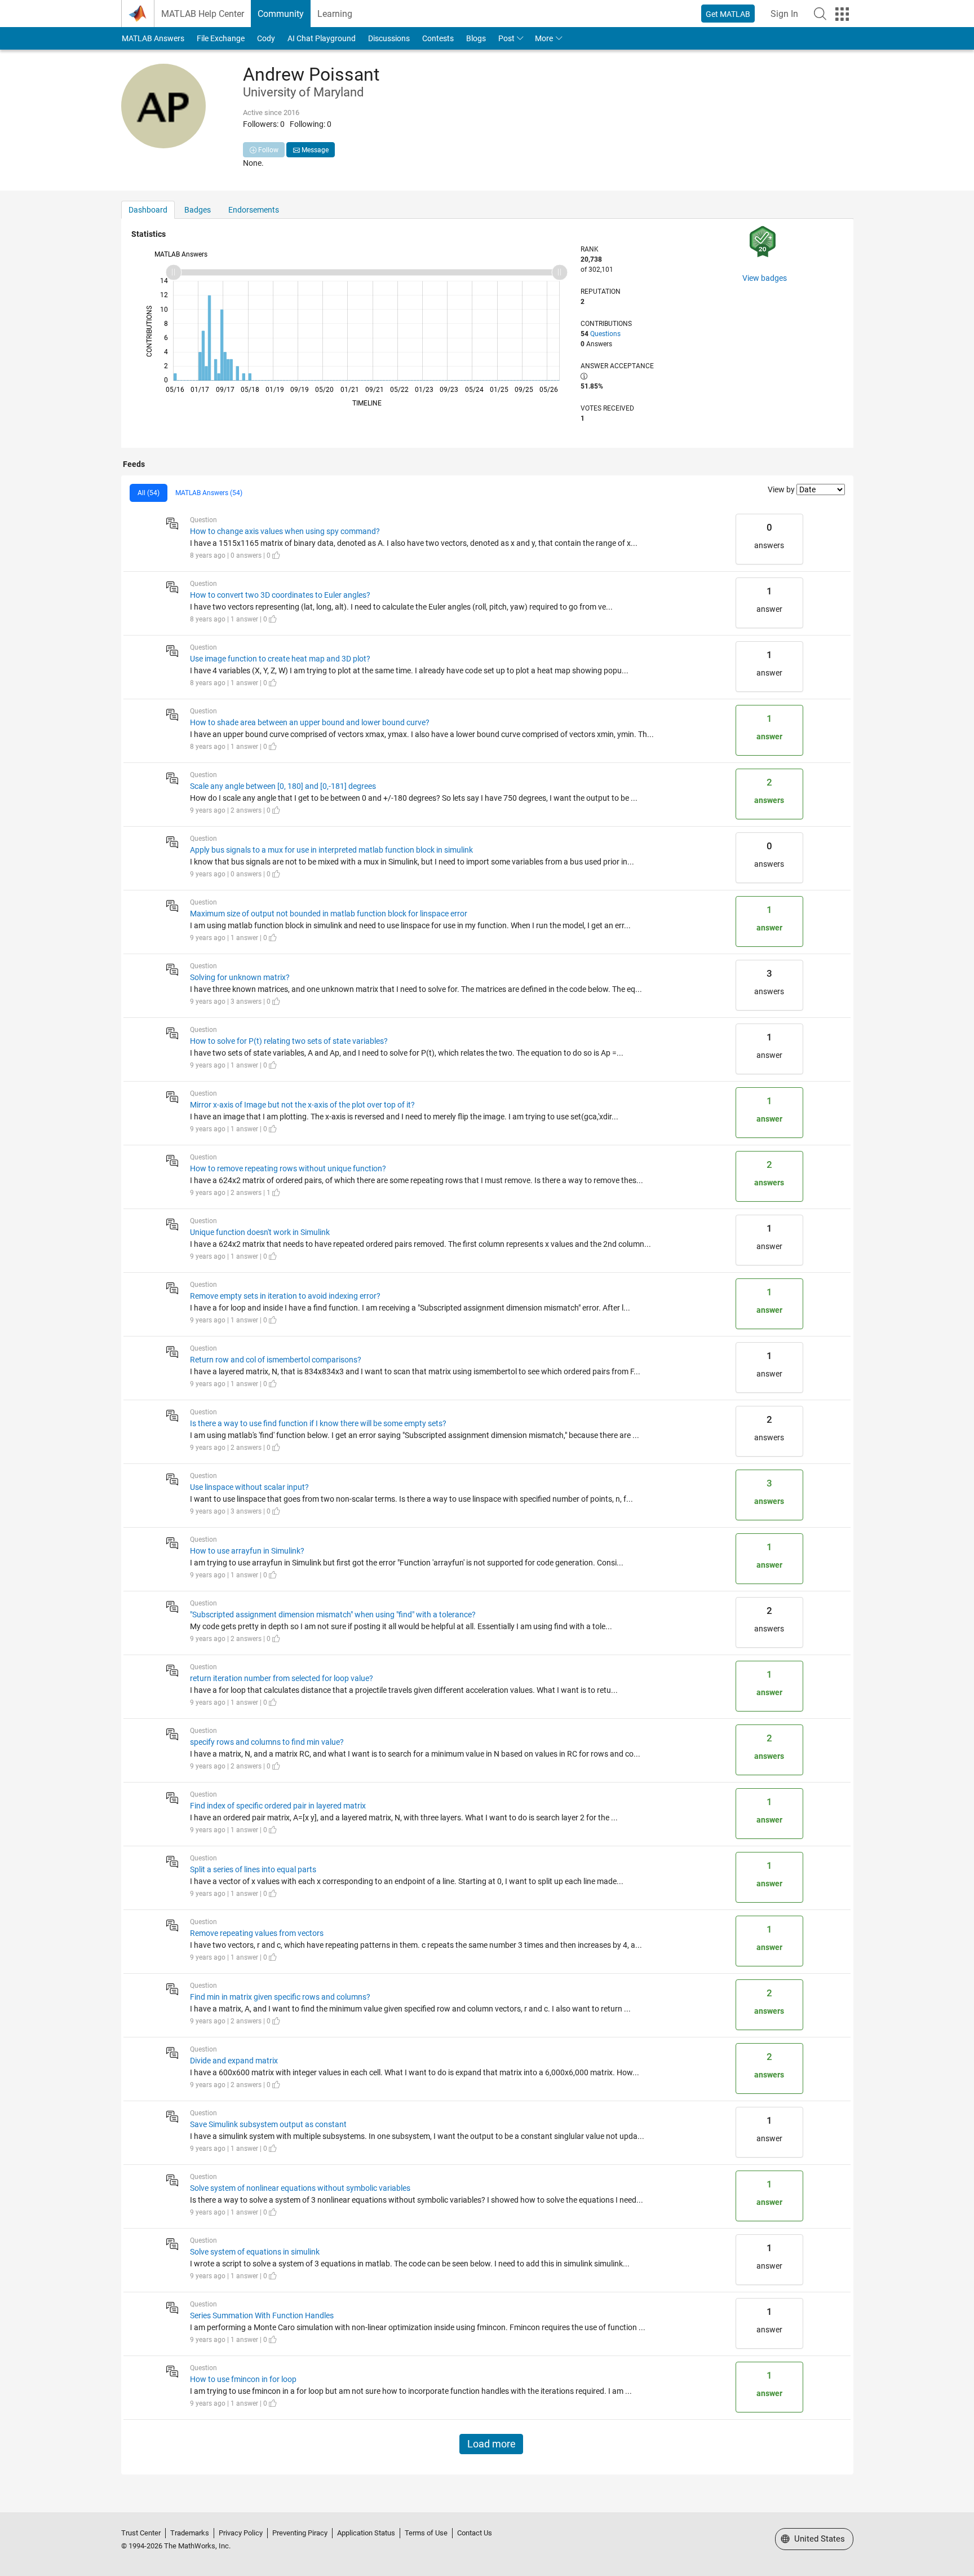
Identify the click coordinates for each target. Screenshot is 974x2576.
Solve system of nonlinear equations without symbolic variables (300, 2188)
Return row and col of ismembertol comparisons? (276, 1360)
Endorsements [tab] (254, 210)
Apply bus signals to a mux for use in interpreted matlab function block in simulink (331, 850)
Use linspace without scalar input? (249, 1487)
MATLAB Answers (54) (209, 493)
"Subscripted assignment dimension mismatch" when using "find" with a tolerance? (333, 1615)
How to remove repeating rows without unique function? (288, 1168)
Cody (266, 38)
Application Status (366, 2533)
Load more (492, 2444)
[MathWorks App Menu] (842, 14)
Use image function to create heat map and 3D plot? (280, 659)
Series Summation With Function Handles (262, 2315)
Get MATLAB (728, 14)
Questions (605, 334)
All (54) (149, 493)
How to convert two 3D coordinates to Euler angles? (280, 595)
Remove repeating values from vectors (257, 1933)
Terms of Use (426, 2533)
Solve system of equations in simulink (255, 2252)
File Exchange (221, 38)
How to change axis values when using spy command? (285, 531)
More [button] (544, 38)
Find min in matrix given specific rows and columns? (280, 1997)
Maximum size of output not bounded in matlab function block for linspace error (329, 914)
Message (314, 150)
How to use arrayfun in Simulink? (247, 1551)
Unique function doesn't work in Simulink (260, 1232)
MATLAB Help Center (203, 14)
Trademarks (190, 2533)
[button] (820, 14)
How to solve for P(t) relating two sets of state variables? (289, 1041)
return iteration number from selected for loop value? (282, 1678)
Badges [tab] (198, 210)
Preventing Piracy (300, 2533)
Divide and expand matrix (234, 2061)
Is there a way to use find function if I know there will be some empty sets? (318, 1423)
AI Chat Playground (322, 38)
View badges (765, 278)
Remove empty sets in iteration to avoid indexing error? (285, 1296)
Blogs (476, 38)
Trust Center (141, 2533)
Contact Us (475, 2533)
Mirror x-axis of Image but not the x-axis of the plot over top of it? (302, 1105)
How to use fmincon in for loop (243, 2379)
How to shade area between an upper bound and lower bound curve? (310, 722)
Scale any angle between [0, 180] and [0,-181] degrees (283, 786)
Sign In (784, 14)
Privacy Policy (241, 2533)
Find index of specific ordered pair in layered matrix (278, 1806)
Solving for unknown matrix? (240, 977)
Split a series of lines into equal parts (253, 1869)
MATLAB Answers (153, 38)
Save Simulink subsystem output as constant (268, 2124)
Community (281, 14)
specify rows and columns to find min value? (267, 1742)
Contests (438, 38)
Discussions (389, 38)
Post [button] (506, 38)
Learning (335, 14)
